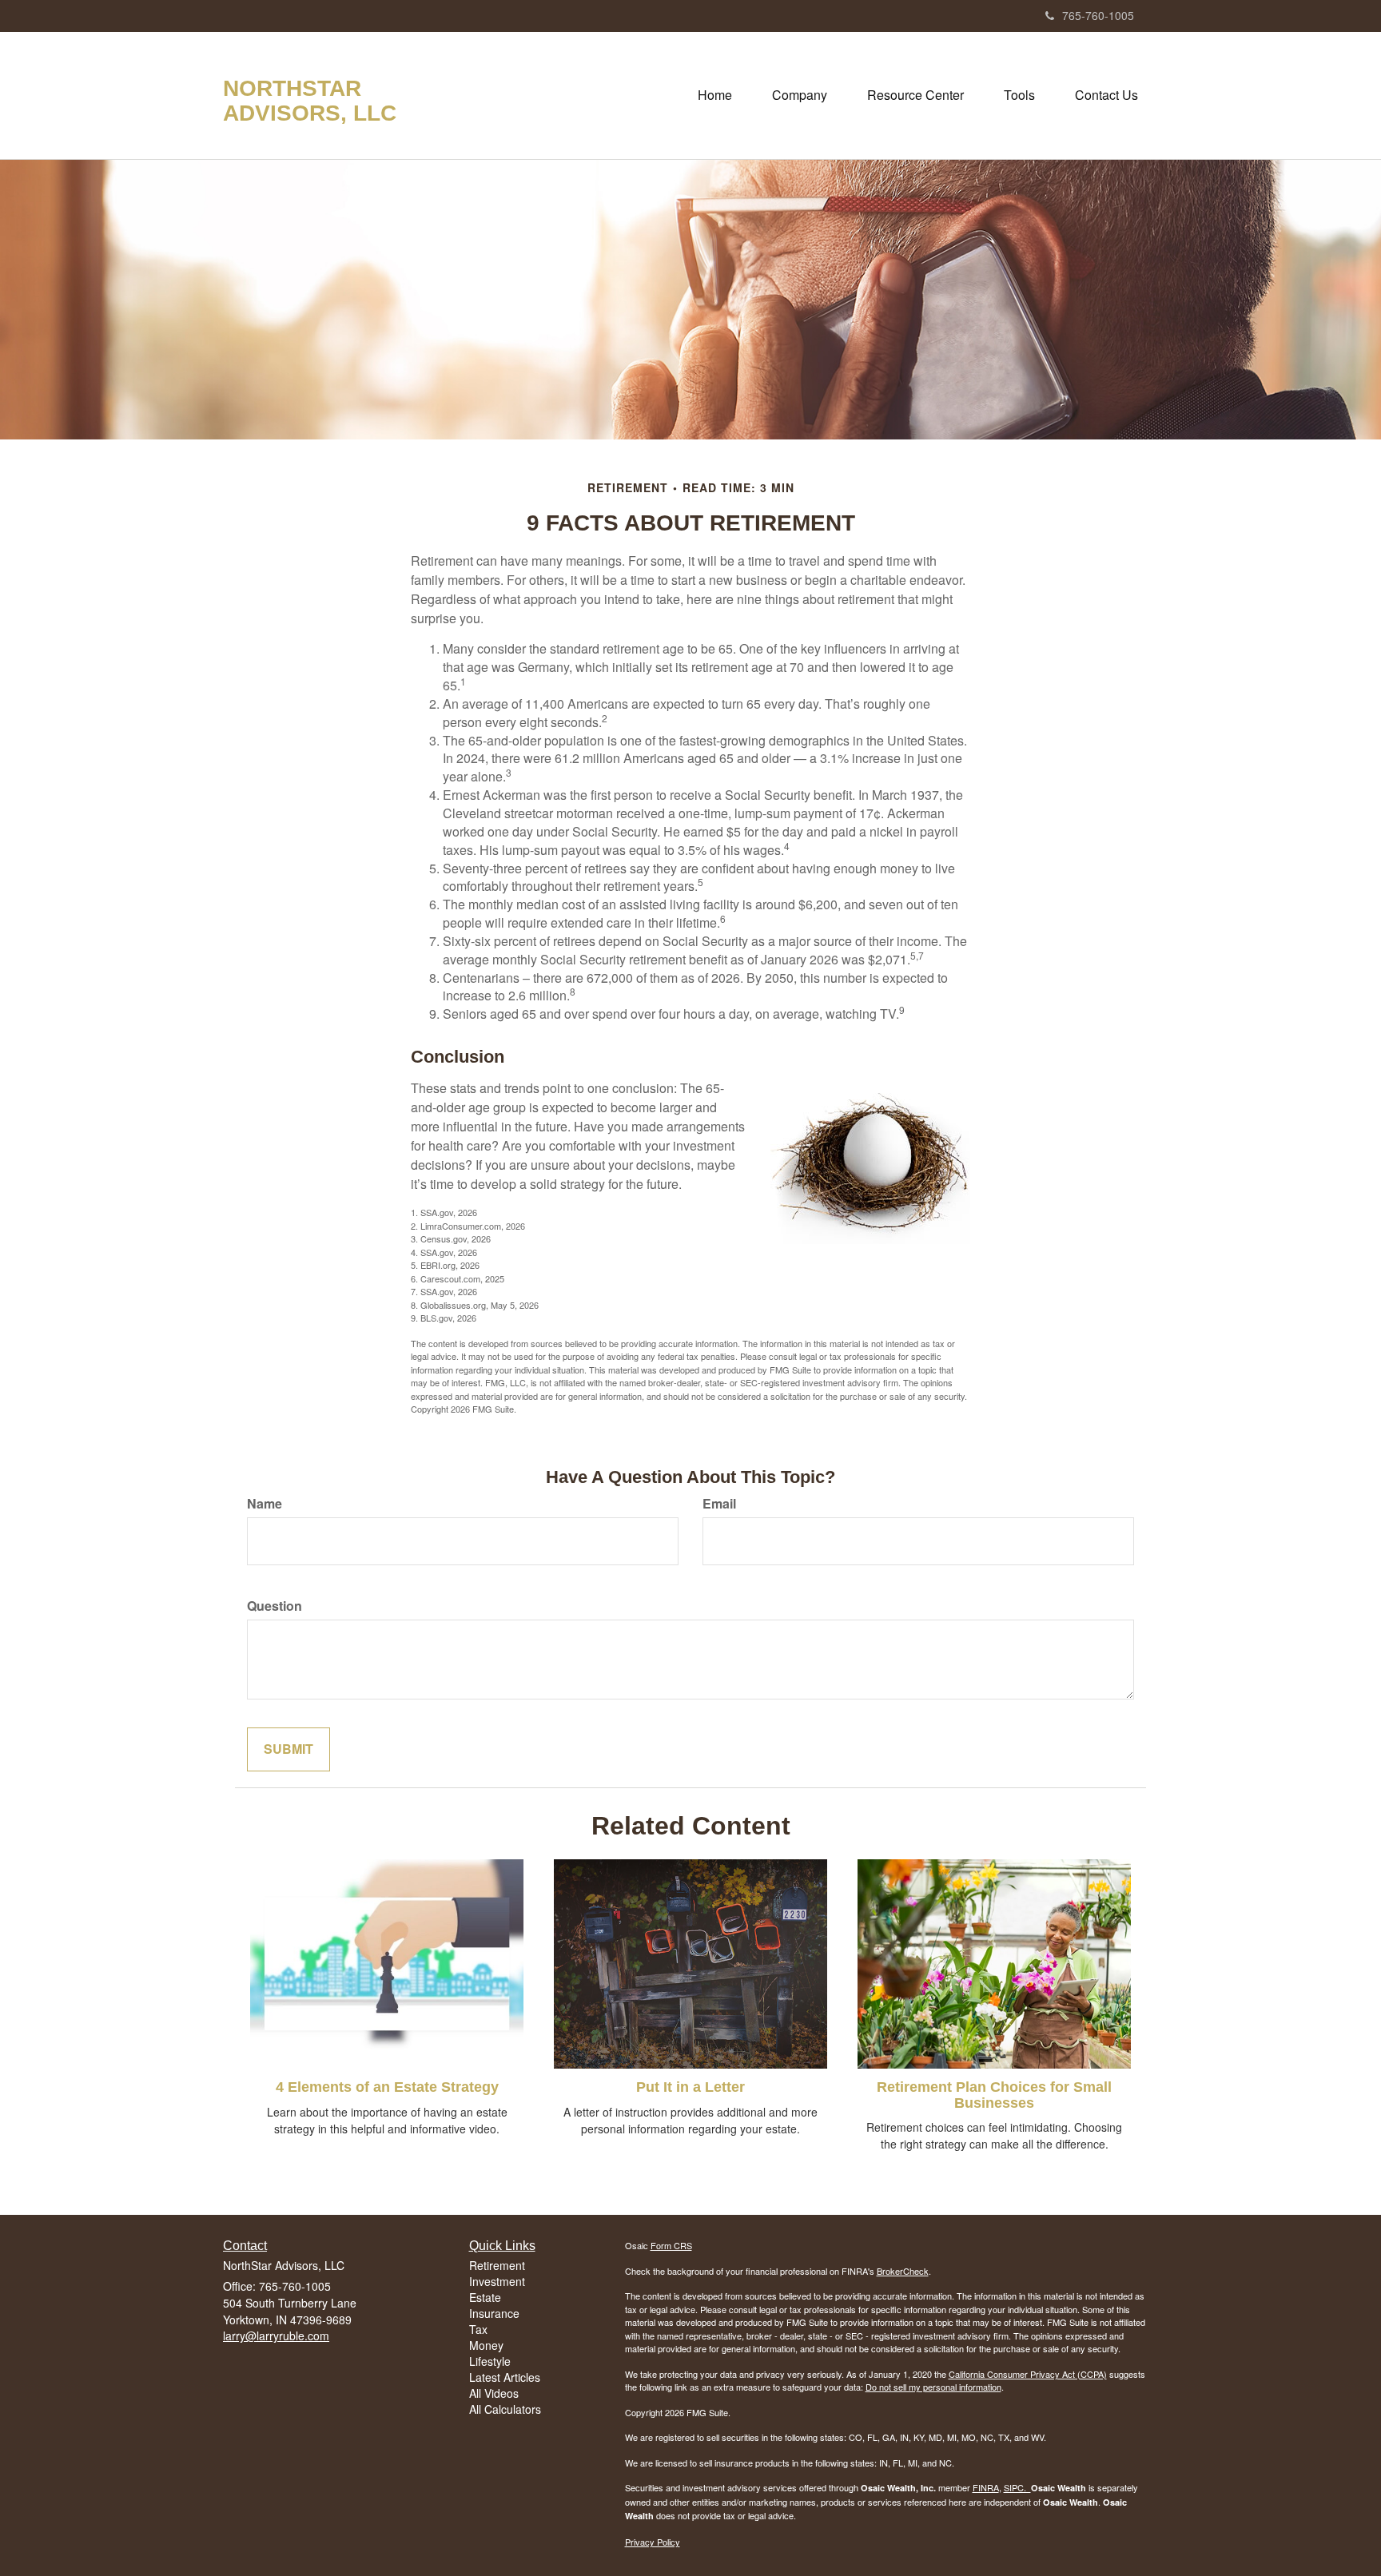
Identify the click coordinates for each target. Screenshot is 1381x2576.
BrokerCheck (903, 2271)
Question (275, 1606)
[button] (800, 95)
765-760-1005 (1098, 15)
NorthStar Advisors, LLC (310, 101)
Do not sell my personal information (933, 2387)
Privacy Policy (653, 2542)
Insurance (494, 2313)
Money (486, 2345)
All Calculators (505, 2409)
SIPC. (1017, 2487)
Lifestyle (490, 2361)
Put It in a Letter (690, 2087)
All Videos (494, 2393)
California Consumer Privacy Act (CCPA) (1028, 2374)
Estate (485, 2297)
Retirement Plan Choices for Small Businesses (994, 2095)
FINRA (986, 2487)
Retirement (497, 2265)
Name (265, 1504)
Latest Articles (505, 2377)
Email (719, 1504)
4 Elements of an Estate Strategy (387, 2087)
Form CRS (671, 2245)
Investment (497, 2281)
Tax (478, 2329)
